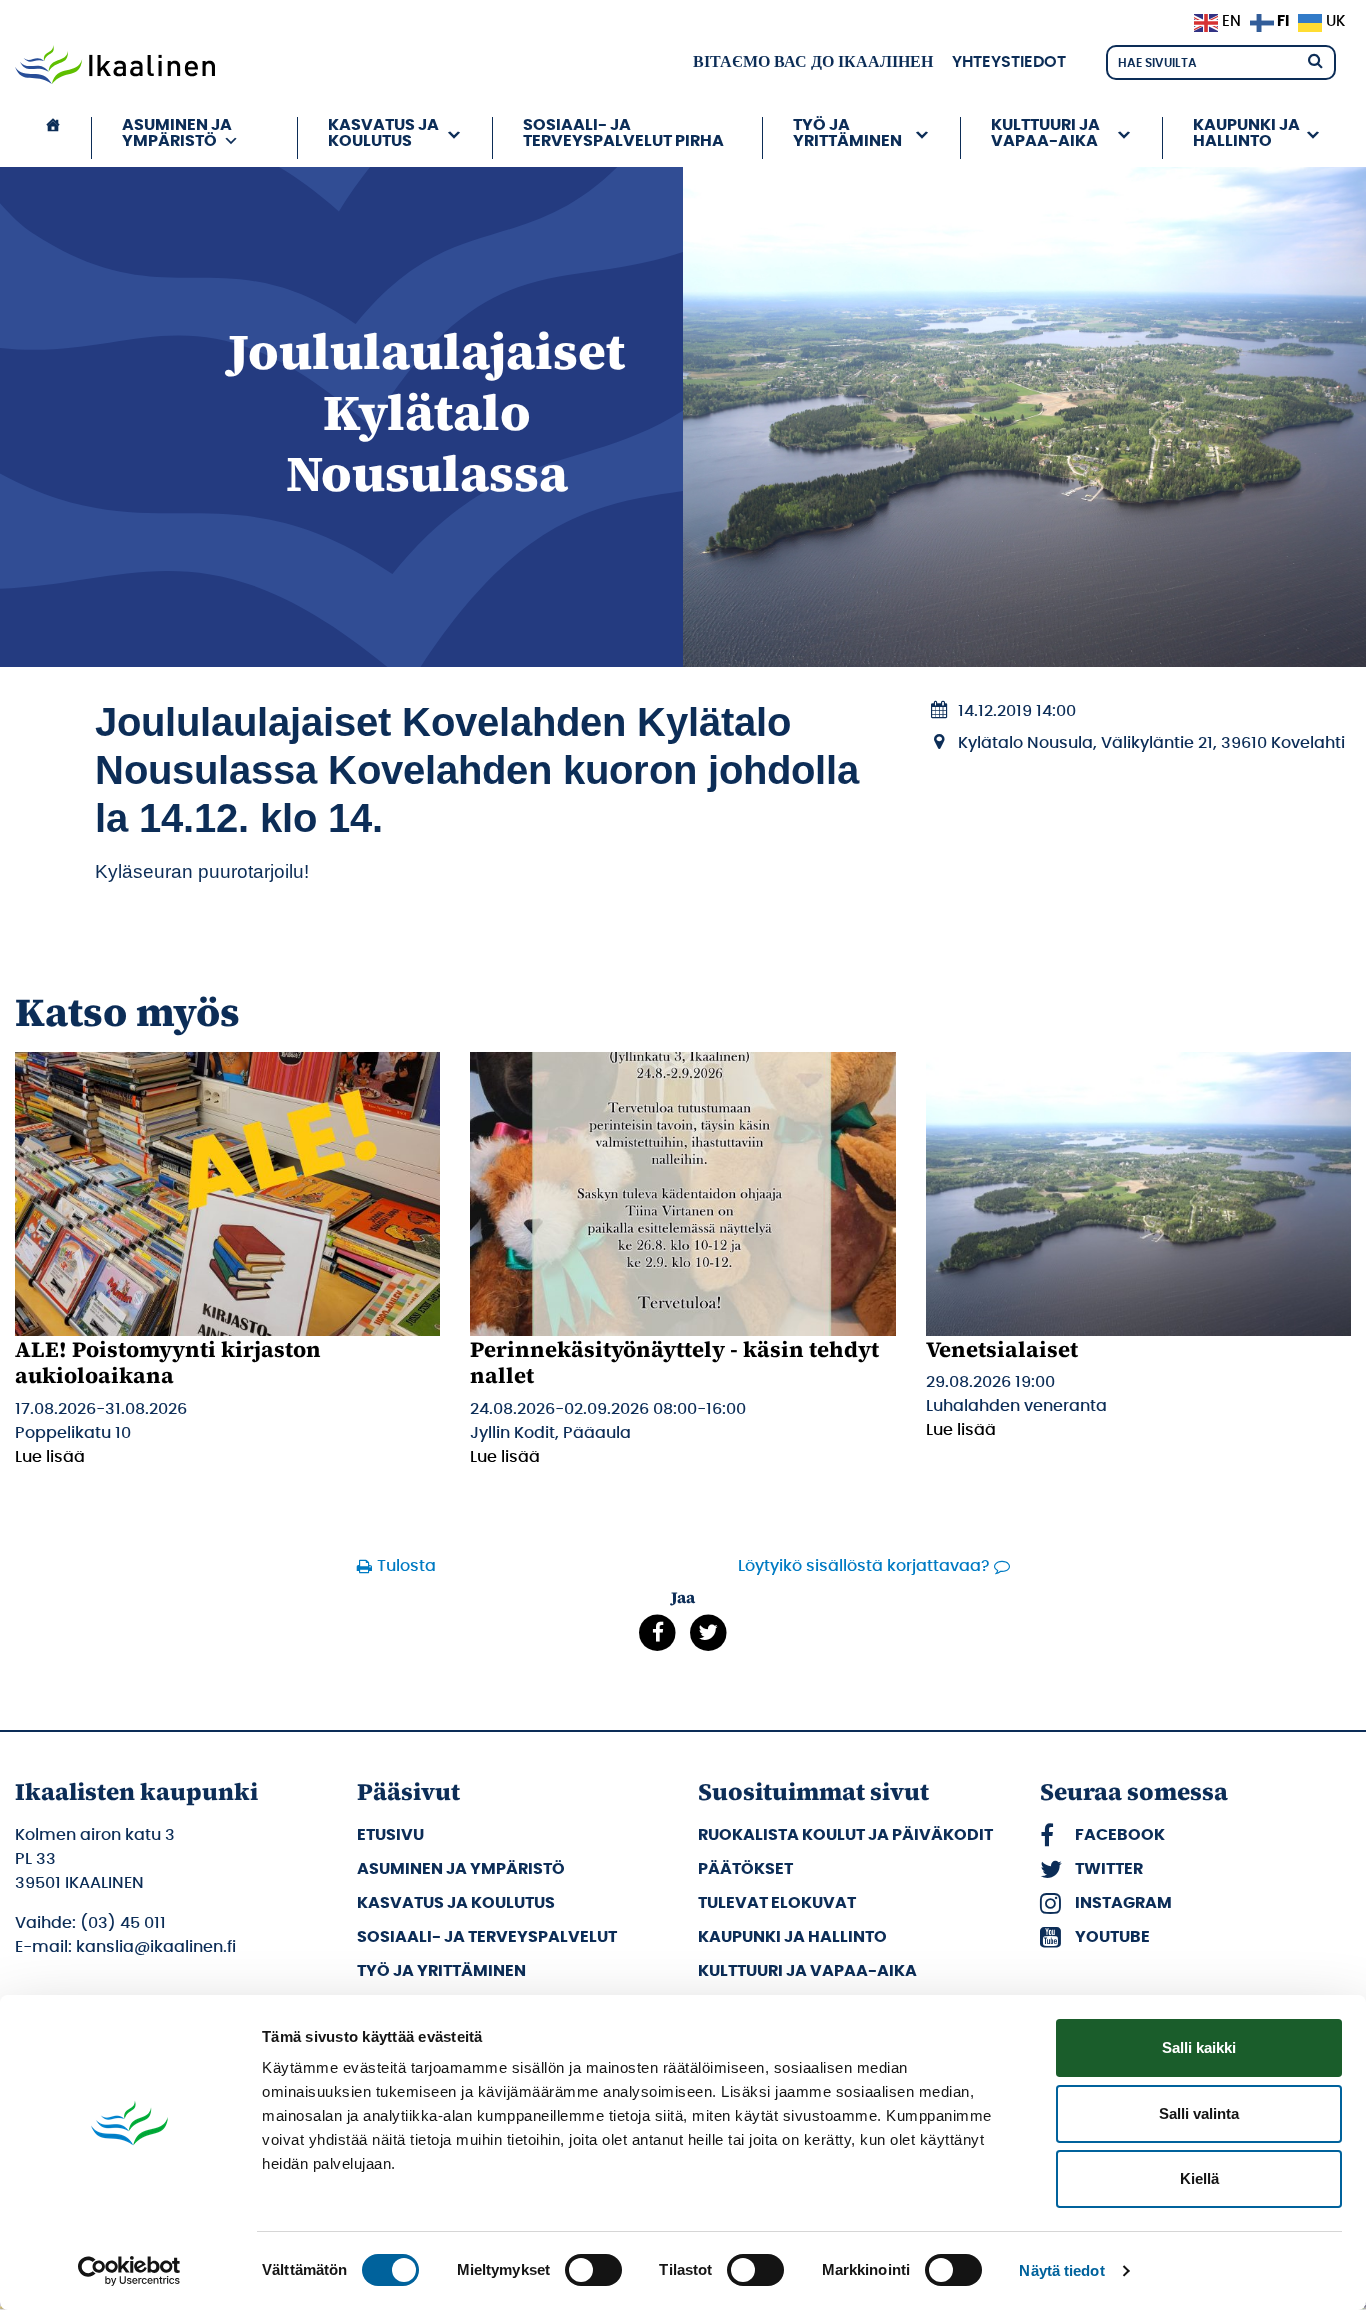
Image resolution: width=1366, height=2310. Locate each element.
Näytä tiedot (1061, 2270)
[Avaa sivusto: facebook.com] (657, 1632)
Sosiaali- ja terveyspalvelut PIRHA (623, 133)
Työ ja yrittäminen (441, 1971)
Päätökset (745, 1869)
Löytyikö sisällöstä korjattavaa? (864, 1566)
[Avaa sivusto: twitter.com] (708, 1632)
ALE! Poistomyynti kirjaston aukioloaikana (168, 1362)
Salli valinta (1199, 2113)
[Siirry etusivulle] (115, 67)
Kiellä (1199, 2178)
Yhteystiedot (1009, 62)
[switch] (593, 2270)
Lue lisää (50, 1457)
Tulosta (406, 1566)
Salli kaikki (1199, 2047)
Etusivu (390, 1835)
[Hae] (1315, 59)
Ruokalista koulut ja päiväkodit (845, 1835)
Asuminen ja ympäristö (461, 1869)
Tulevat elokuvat (777, 1903)
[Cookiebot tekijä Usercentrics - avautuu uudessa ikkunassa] (129, 2271)
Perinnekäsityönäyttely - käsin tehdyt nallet (674, 1362)
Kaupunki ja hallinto (792, 1937)
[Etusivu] (53, 138)
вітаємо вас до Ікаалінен (813, 62)
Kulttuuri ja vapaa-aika (807, 1971)
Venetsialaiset (1002, 1349)
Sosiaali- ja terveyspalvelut (487, 1937)
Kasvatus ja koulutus (456, 1903)
